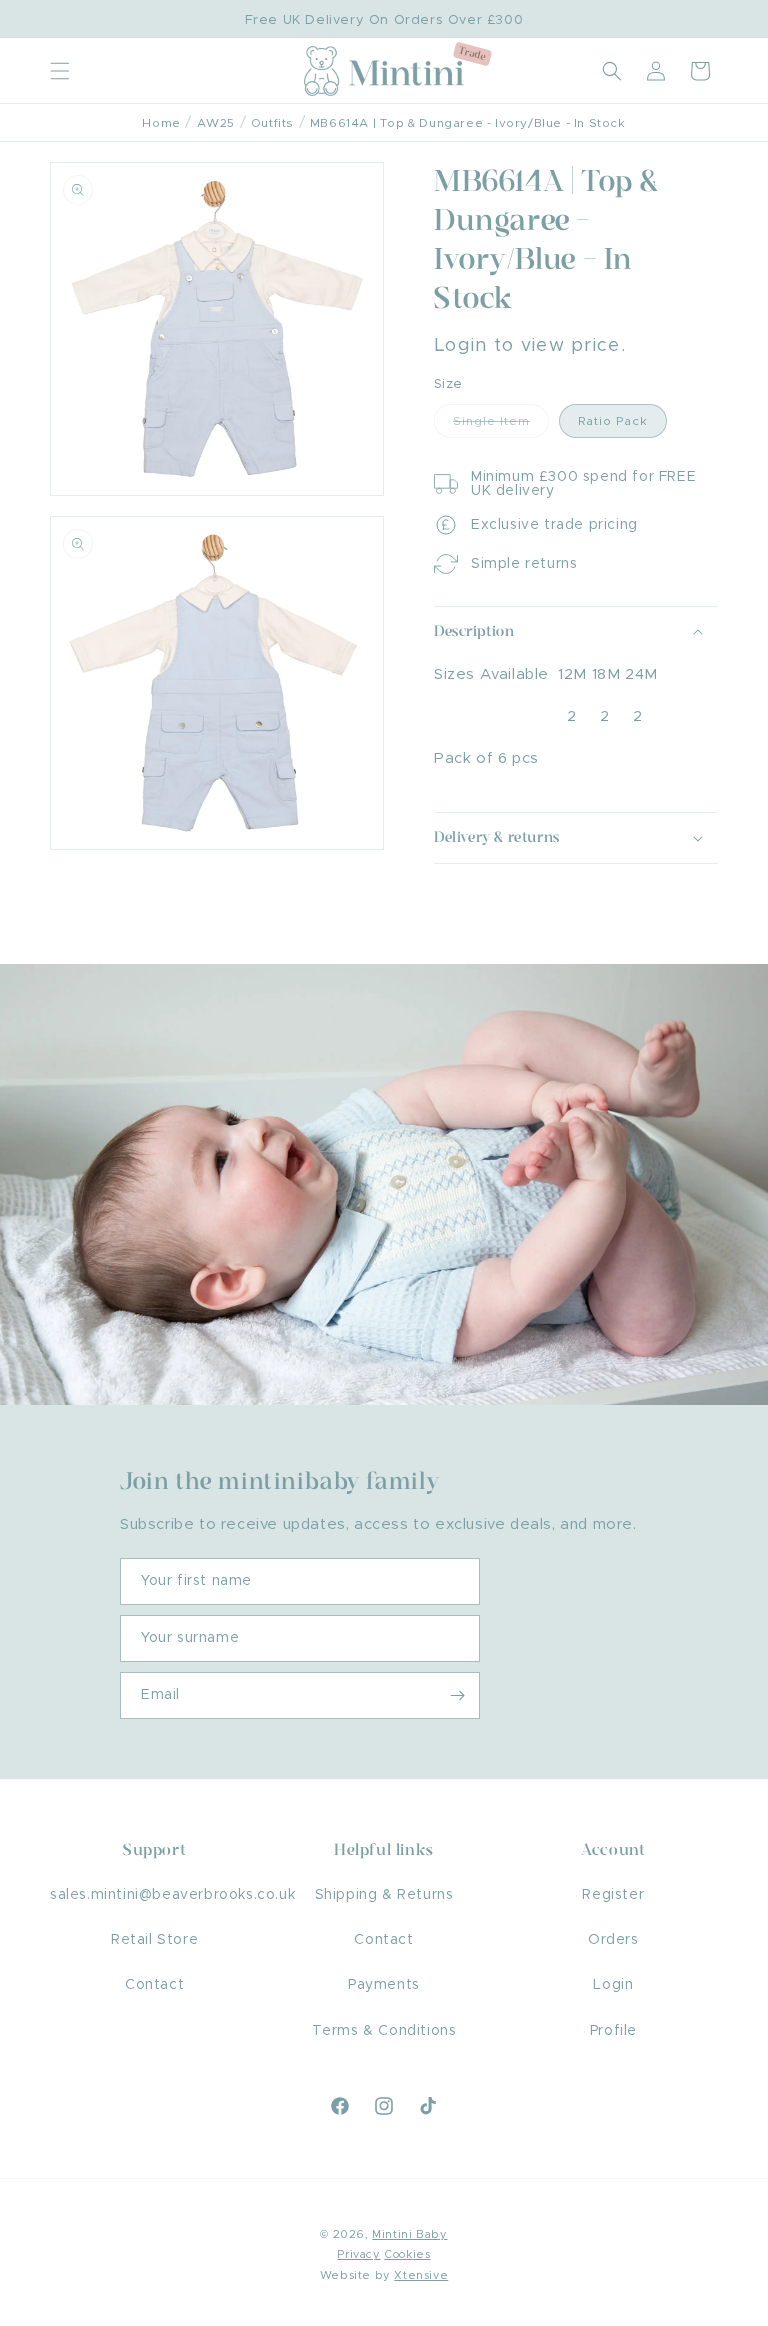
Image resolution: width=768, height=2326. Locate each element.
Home (161, 123)
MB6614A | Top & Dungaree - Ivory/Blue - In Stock (468, 123)
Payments (384, 1985)
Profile (613, 2031)
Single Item (501, 426)
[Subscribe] (457, 1695)
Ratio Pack (613, 421)
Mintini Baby (409, 2234)
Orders (613, 1940)
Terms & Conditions (384, 2031)
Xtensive (421, 2275)
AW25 (216, 123)
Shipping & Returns (384, 1895)
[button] (60, 71)
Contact (154, 1985)
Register (613, 1895)
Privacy (358, 2254)
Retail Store (154, 1940)
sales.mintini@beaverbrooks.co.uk (172, 1895)
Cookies (407, 2254)
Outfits (272, 123)
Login (613, 1985)
